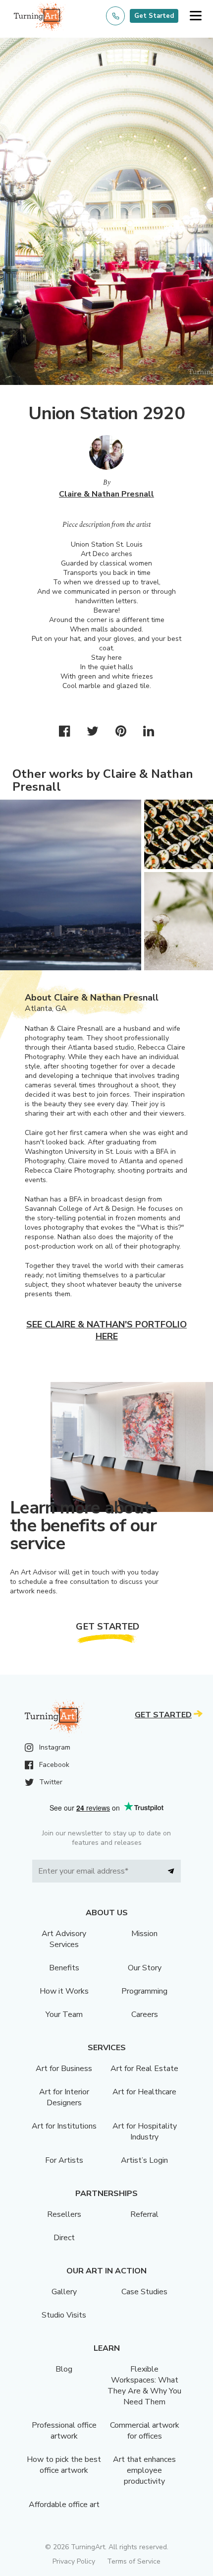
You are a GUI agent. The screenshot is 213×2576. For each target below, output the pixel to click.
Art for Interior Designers (64, 2097)
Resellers (64, 2214)
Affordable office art (64, 2505)
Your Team (64, 2014)
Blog (64, 2369)
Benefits (64, 1968)
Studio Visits (64, 2315)
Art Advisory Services (64, 1939)
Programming (144, 1991)
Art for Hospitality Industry (145, 2132)
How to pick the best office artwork (64, 2465)
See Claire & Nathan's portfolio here (106, 1330)
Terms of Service (134, 2561)
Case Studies (144, 2292)
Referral (144, 2214)
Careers (145, 2014)
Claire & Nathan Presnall (106, 494)
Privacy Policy (74, 2561)
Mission (144, 1934)
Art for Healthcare (144, 2092)
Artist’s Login (144, 2160)
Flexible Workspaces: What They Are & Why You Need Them (144, 2386)
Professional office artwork (64, 2431)
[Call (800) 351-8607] (115, 16)
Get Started (154, 16)
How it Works (64, 1991)
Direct (64, 2238)
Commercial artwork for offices (145, 2431)
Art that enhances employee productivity (144, 2470)
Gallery (64, 2292)
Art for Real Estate (144, 2069)
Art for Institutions (64, 2126)
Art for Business (64, 2069)
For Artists (64, 2160)
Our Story (145, 1968)
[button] (195, 16)
